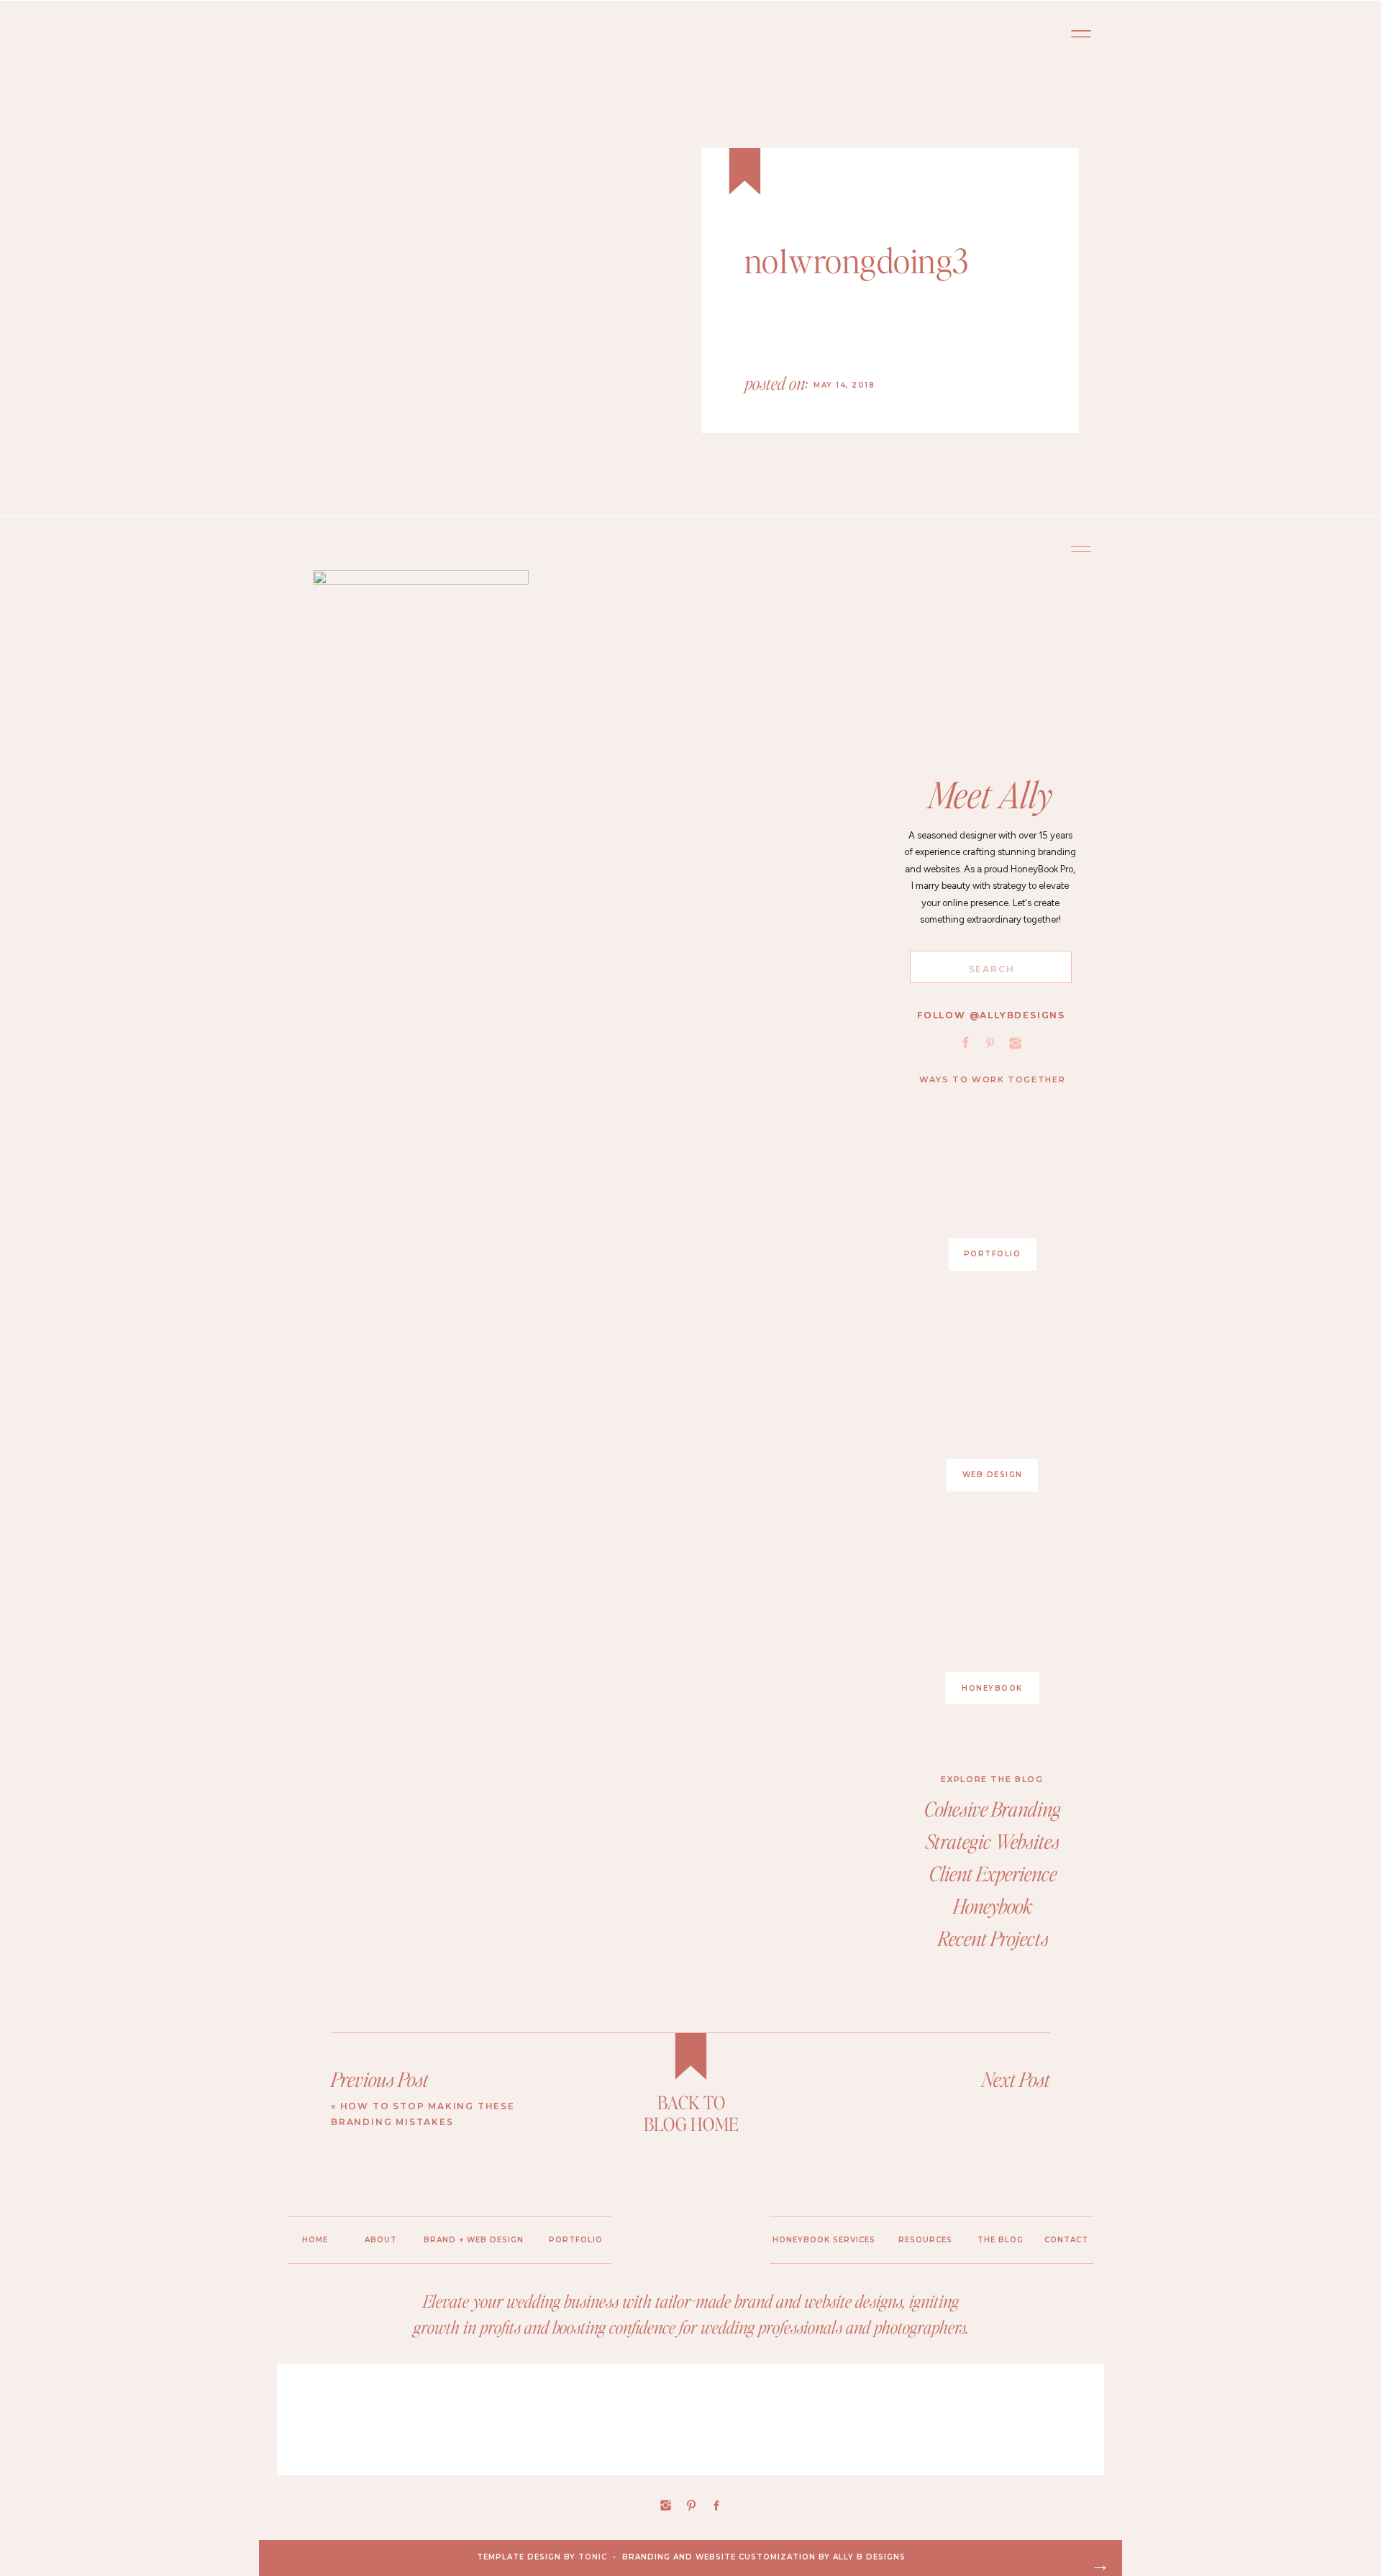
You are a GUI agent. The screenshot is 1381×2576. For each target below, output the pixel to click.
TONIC (593, 2557)
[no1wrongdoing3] (547, 299)
